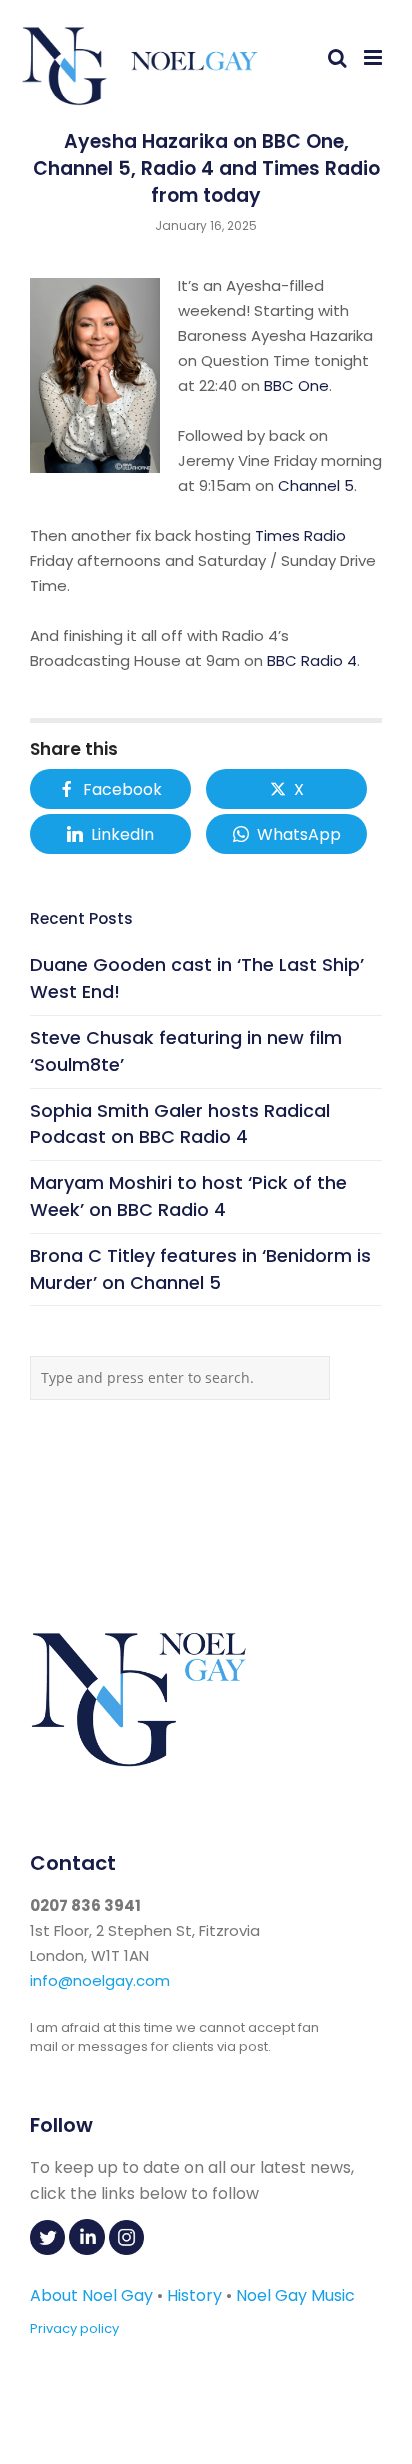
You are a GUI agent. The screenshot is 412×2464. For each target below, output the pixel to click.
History (194, 2295)
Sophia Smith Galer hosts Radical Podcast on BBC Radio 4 (180, 1124)
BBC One (296, 385)
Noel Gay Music (295, 2295)
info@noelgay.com (100, 1980)
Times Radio (300, 535)
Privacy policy (74, 2328)
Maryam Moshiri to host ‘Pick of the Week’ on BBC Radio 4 (188, 1196)
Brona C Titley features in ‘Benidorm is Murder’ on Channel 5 (200, 1269)
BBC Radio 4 (312, 660)
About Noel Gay (91, 2295)
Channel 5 (316, 485)
